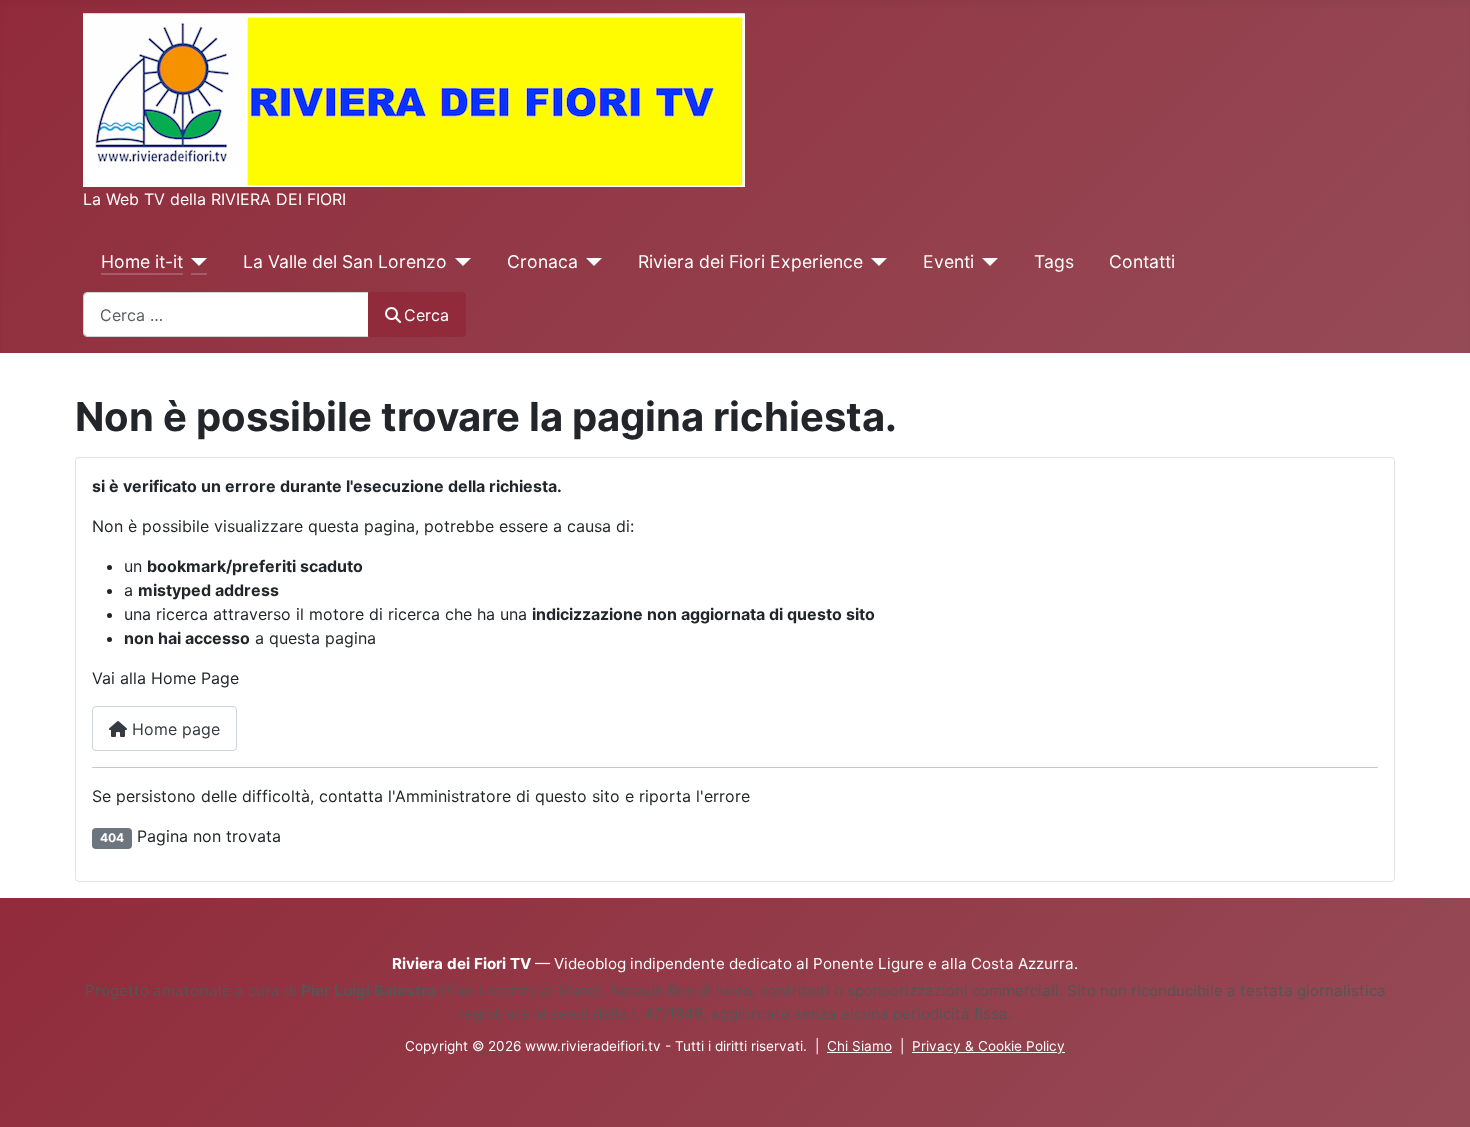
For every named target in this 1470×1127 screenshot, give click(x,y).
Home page (173, 729)
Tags (1054, 261)
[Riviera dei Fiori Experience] (875, 262)
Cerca (426, 315)
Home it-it (142, 261)
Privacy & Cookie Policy (988, 1046)
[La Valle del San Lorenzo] (459, 262)
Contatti (1142, 261)
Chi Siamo (859, 1046)
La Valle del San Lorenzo (345, 261)
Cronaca (542, 261)
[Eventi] (986, 262)
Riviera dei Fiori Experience (750, 261)
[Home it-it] (195, 262)
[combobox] (226, 314)
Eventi (948, 261)
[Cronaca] (590, 262)
